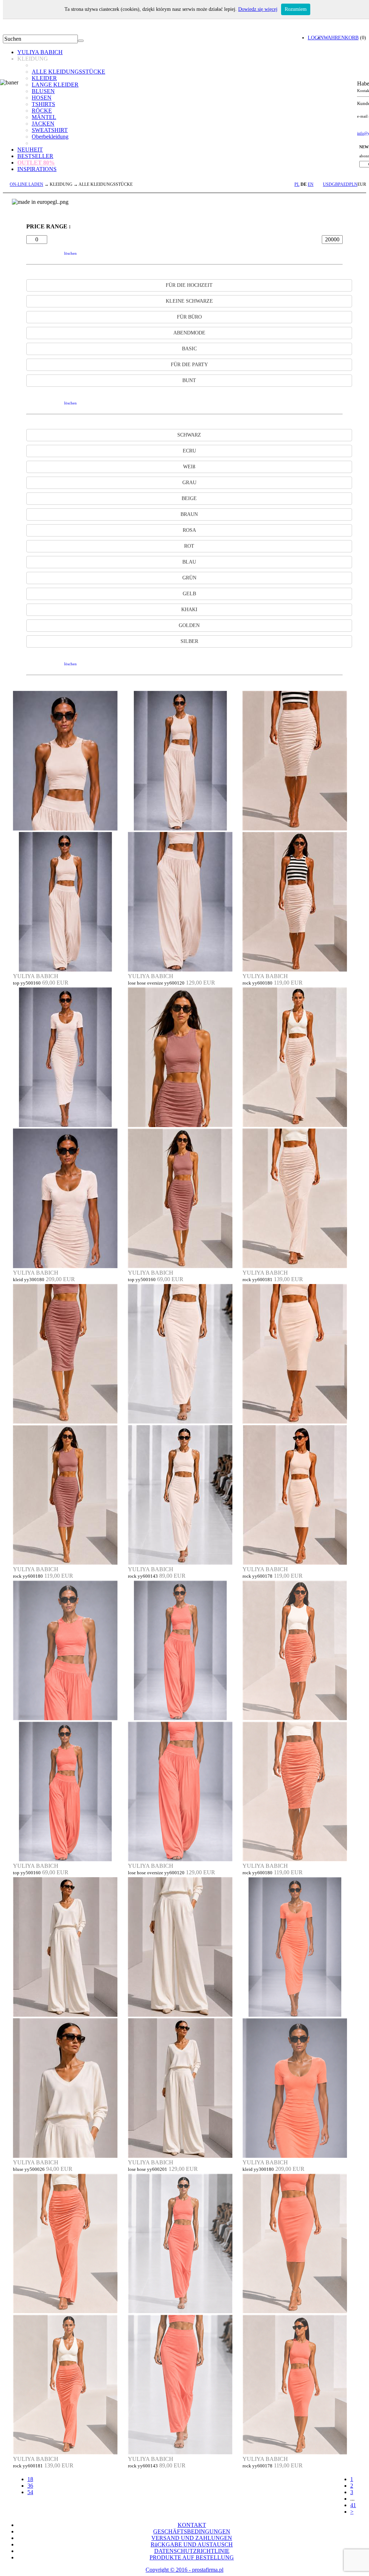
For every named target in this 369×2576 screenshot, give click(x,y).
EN (311, 184)
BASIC (189, 349)
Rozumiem (296, 9)
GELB (189, 594)
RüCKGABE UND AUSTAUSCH (192, 2544)
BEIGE (189, 498)
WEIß (189, 467)
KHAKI (189, 610)
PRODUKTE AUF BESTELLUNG (192, 2557)
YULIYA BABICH (40, 52)
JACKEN (43, 124)
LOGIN (316, 38)
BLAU (189, 562)
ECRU (189, 451)
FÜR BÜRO (189, 317)
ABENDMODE (189, 333)
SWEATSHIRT (50, 130)
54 (30, 2492)
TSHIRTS (43, 104)
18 (30, 2479)
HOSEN (42, 98)
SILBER (189, 641)
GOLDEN (189, 625)
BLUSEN (43, 91)
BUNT (189, 380)
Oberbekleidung (50, 137)
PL (297, 184)
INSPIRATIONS (37, 169)
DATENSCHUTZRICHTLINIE (192, 2551)
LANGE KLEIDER (55, 85)
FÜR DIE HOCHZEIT (189, 285)
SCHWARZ (189, 435)
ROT (189, 546)
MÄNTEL (44, 117)
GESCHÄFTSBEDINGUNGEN (192, 2531)
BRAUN (189, 514)
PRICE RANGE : (48, 226)
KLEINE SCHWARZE (189, 301)
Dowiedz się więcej (258, 9)
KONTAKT (192, 2525)
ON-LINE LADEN (26, 184)
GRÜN (189, 578)
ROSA (189, 530)
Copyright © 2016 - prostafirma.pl (184, 2570)
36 (30, 2486)
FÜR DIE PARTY (189, 365)
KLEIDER (44, 78)
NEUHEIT (30, 150)
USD (327, 184)
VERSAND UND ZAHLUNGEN (192, 2538)
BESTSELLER (35, 156)
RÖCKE (42, 111)
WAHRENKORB (341, 38)
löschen (70, 253)
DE (304, 184)
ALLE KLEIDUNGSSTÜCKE (68, 72)
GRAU (189, 483)
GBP (336, 184)
